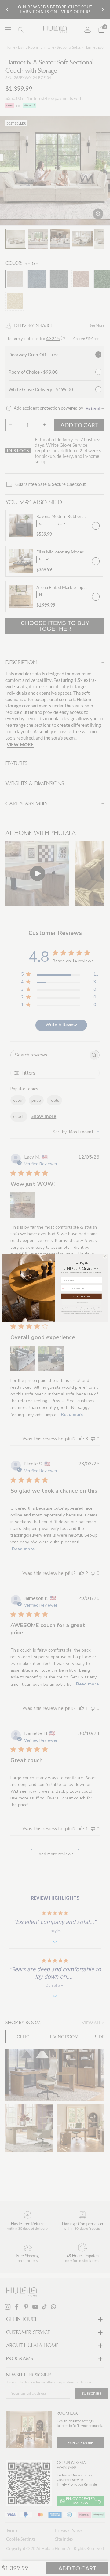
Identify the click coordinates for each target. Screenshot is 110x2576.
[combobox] (65, 1288)
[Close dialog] (105, 1256)
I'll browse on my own (81, 1302)
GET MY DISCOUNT (81, 1296)
